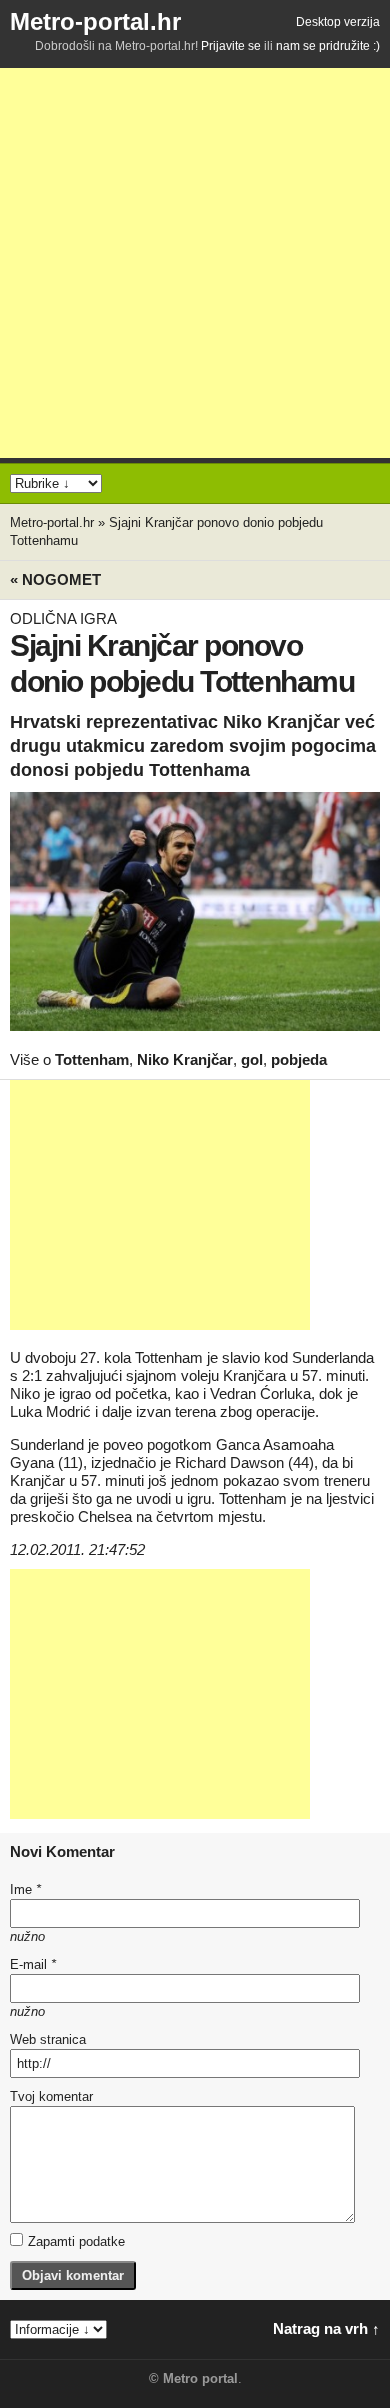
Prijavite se (231, 46)
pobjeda (299, 1059)
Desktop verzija (338, 22)
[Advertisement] (195, 263)
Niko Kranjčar (185, 1059)
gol (252, 1059)
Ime (25, 1889)
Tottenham (92, 1059)
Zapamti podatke (76, 2241)
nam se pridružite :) (328, 46)
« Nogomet (55, 579)
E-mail (33, 1964)
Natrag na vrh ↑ (326, 2328)
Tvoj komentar (51, 2096)
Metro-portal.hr (95, 21)
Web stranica (48, 2039)
